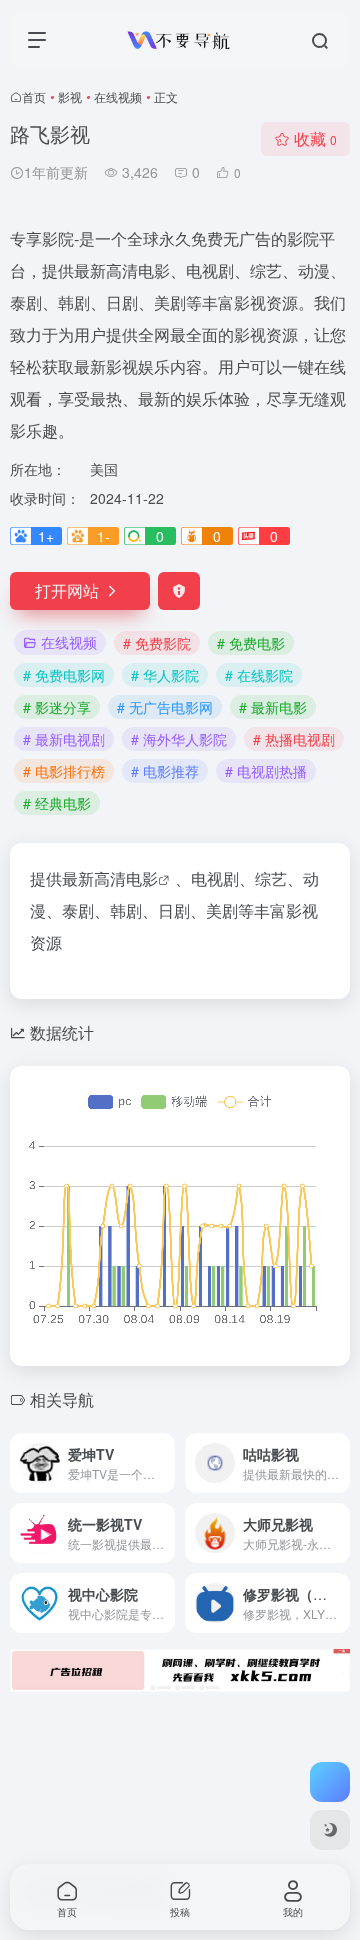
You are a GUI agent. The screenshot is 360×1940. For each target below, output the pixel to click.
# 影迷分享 (57, 707)
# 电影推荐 (165, 771)
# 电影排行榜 (64, 771)
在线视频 (118, 96)
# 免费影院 (157, 643)
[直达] (164, 1463)
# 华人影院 (165, 675)
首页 (34, 96)
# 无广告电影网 (165, 707)
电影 (142, 878)
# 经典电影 (57, 803)
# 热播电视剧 (294, 739)
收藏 (315, 138)
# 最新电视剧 (64, 739)
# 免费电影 (251, 643)
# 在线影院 (259, 675)
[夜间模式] (330, 1830)
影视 (70, 96)
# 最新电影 (273, 707)
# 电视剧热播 (266, 771)
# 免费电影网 (64, 675)
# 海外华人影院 (179, 739)
